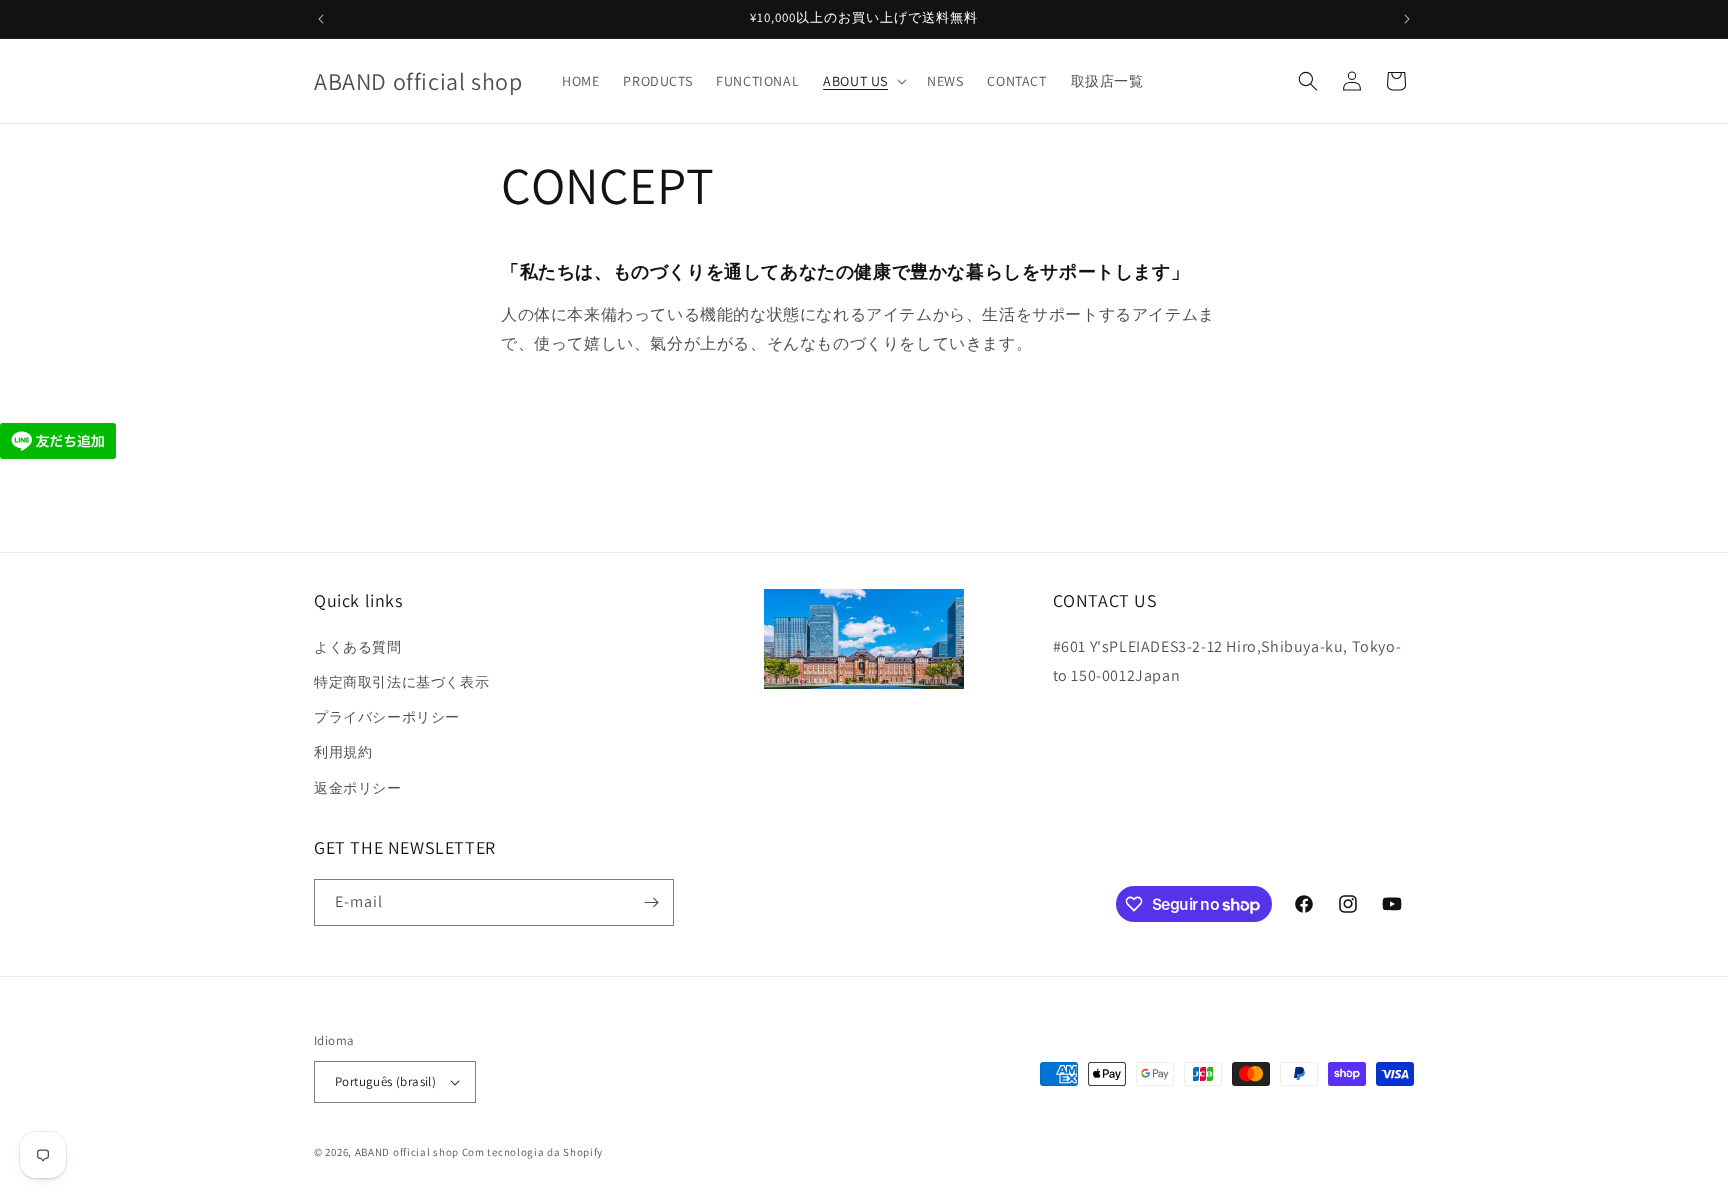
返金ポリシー (358, 788)
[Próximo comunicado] (1407, 19)
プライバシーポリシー (387, 717)
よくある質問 (358, 647)
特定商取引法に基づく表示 (401, 682)
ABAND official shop (407, 1152)
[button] (863, 81)
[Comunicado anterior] (321, 19)
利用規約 (343, 752)
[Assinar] (651, 902)
